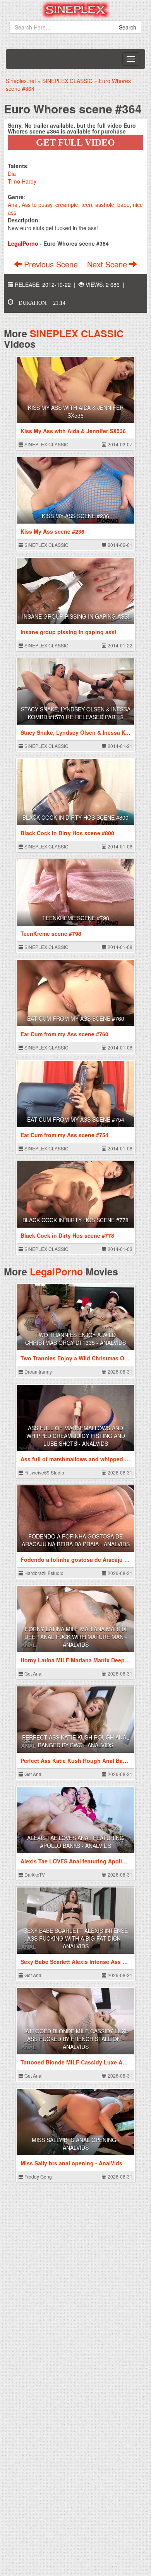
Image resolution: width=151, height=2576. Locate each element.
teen (87, 205)
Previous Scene (51, 264)
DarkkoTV (34, 1874)
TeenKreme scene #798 (76, 918)
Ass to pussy (37, 205)
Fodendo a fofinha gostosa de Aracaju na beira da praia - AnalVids (76, 1540)
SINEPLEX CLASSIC (77, 333)
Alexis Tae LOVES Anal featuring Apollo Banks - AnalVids (75, 1842)
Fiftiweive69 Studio (44, 1472)
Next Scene (108, 264)
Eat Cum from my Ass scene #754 (76, 1119)
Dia (12, 173)
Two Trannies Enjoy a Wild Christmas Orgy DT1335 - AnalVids (75, 1339)
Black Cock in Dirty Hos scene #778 (75, 1220)
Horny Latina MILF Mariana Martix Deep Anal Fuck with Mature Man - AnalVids (76, 1637)
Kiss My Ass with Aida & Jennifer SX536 (76, 411)
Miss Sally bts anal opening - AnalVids (76, 2144)
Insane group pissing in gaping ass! (76, 616)
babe (124, 205)
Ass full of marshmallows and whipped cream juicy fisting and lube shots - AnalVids (76, 1436)
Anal (13, 205)
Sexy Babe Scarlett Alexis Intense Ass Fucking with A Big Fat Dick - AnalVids (76, 1938)
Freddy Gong (38, 2176)
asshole (105, 205)
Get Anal (33, 1673)
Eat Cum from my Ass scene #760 (76, 1018)
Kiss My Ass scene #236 (75, 516)
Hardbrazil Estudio (43, 1573)
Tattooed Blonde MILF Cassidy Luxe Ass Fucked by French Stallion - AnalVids (75, 2039)
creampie (67, 205)
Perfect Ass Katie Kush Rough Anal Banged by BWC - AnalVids (76, 1741)
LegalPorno (56, 1272)
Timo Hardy (22, 181)
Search (128, 27)
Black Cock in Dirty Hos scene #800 (75, 817)
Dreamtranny (38, 1371)
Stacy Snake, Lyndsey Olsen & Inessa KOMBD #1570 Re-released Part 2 (76, 713)
